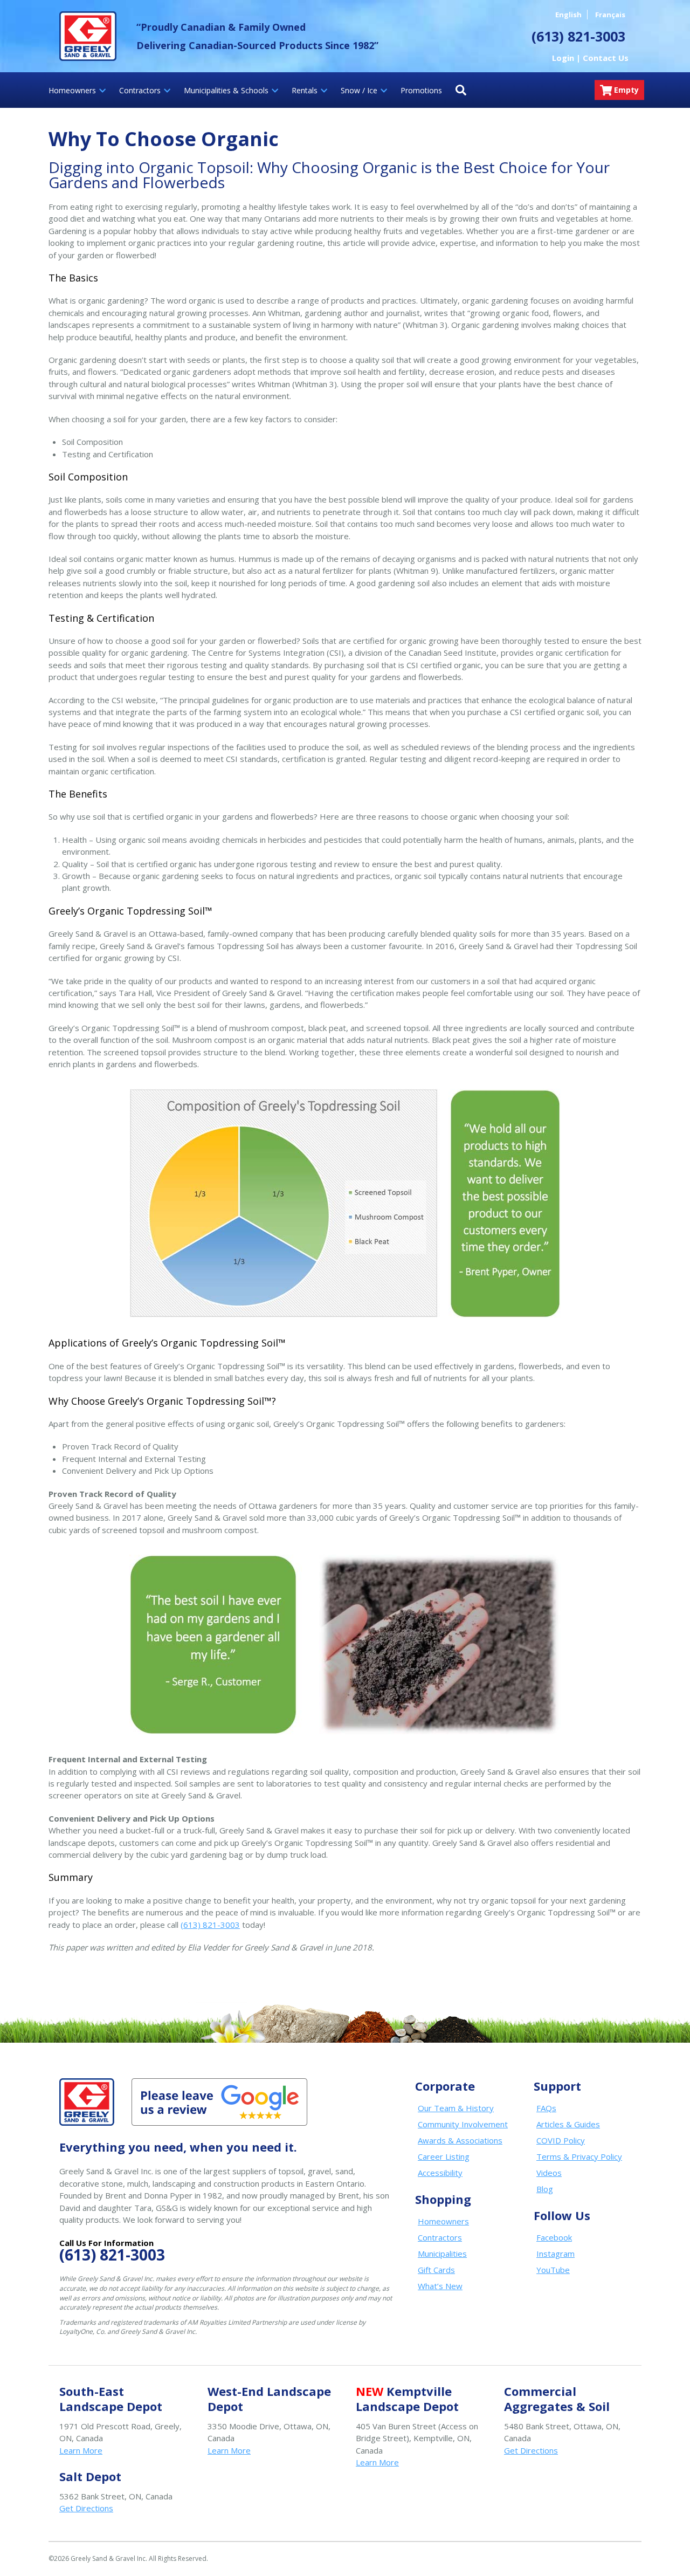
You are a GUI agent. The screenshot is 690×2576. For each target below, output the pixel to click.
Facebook (554, 2237)
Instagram (556, 2254)
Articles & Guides (568, 2124)
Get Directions (531, 2450)
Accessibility (440, 2173)
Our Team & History (456, 2108)
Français (610, 15)
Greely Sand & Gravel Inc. (88, 36)
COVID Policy (561, 2140)
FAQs (546, 2108)
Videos (549, 2173)
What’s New (440, 2286)
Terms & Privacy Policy (579, 2156)
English (568, 15)
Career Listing (444, 2156)
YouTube (553, 2270)
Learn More (81, 2450)
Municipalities (442, 2254)
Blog (545, 2189)
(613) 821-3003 (210, 1925)
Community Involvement (463, 2124)
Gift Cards (436, 2270)
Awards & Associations (460, 2140)
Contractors (440, 2237)
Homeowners (443, 2221)
